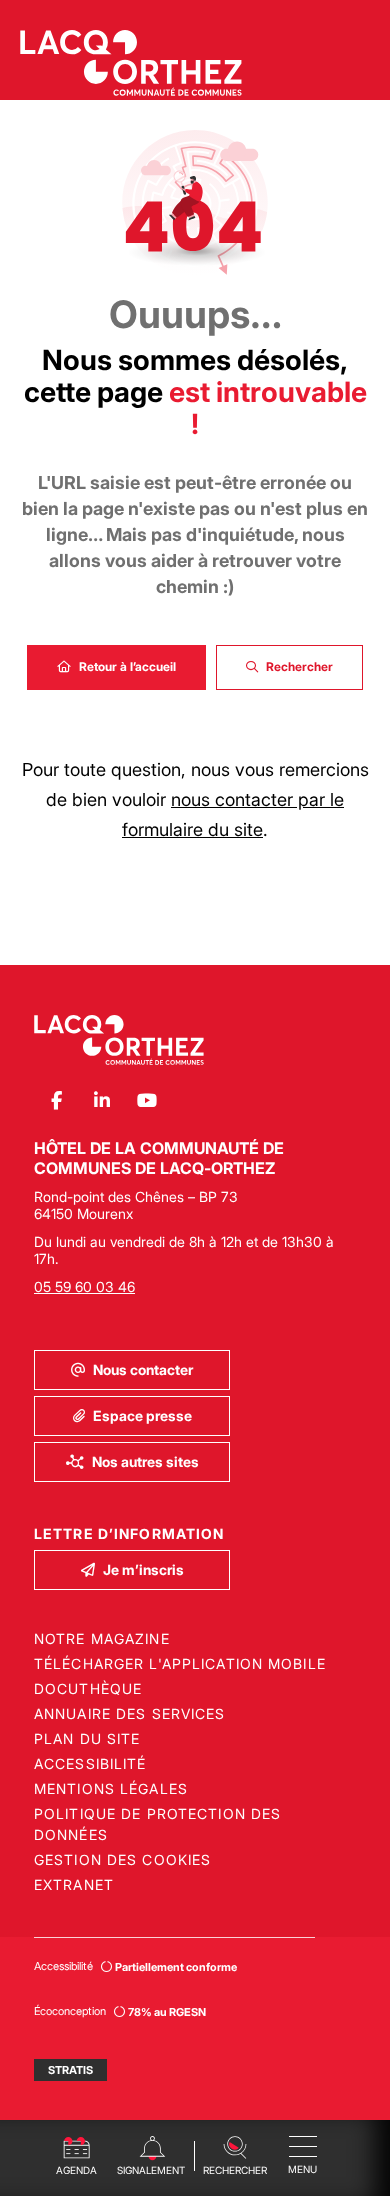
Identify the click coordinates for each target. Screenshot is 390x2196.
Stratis (70, 2070)
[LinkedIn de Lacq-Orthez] (101, 1101)
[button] (234, 2153)
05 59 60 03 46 (84, 1286)
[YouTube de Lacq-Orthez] (146, 1101)
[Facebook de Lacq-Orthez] (56, 1101)
